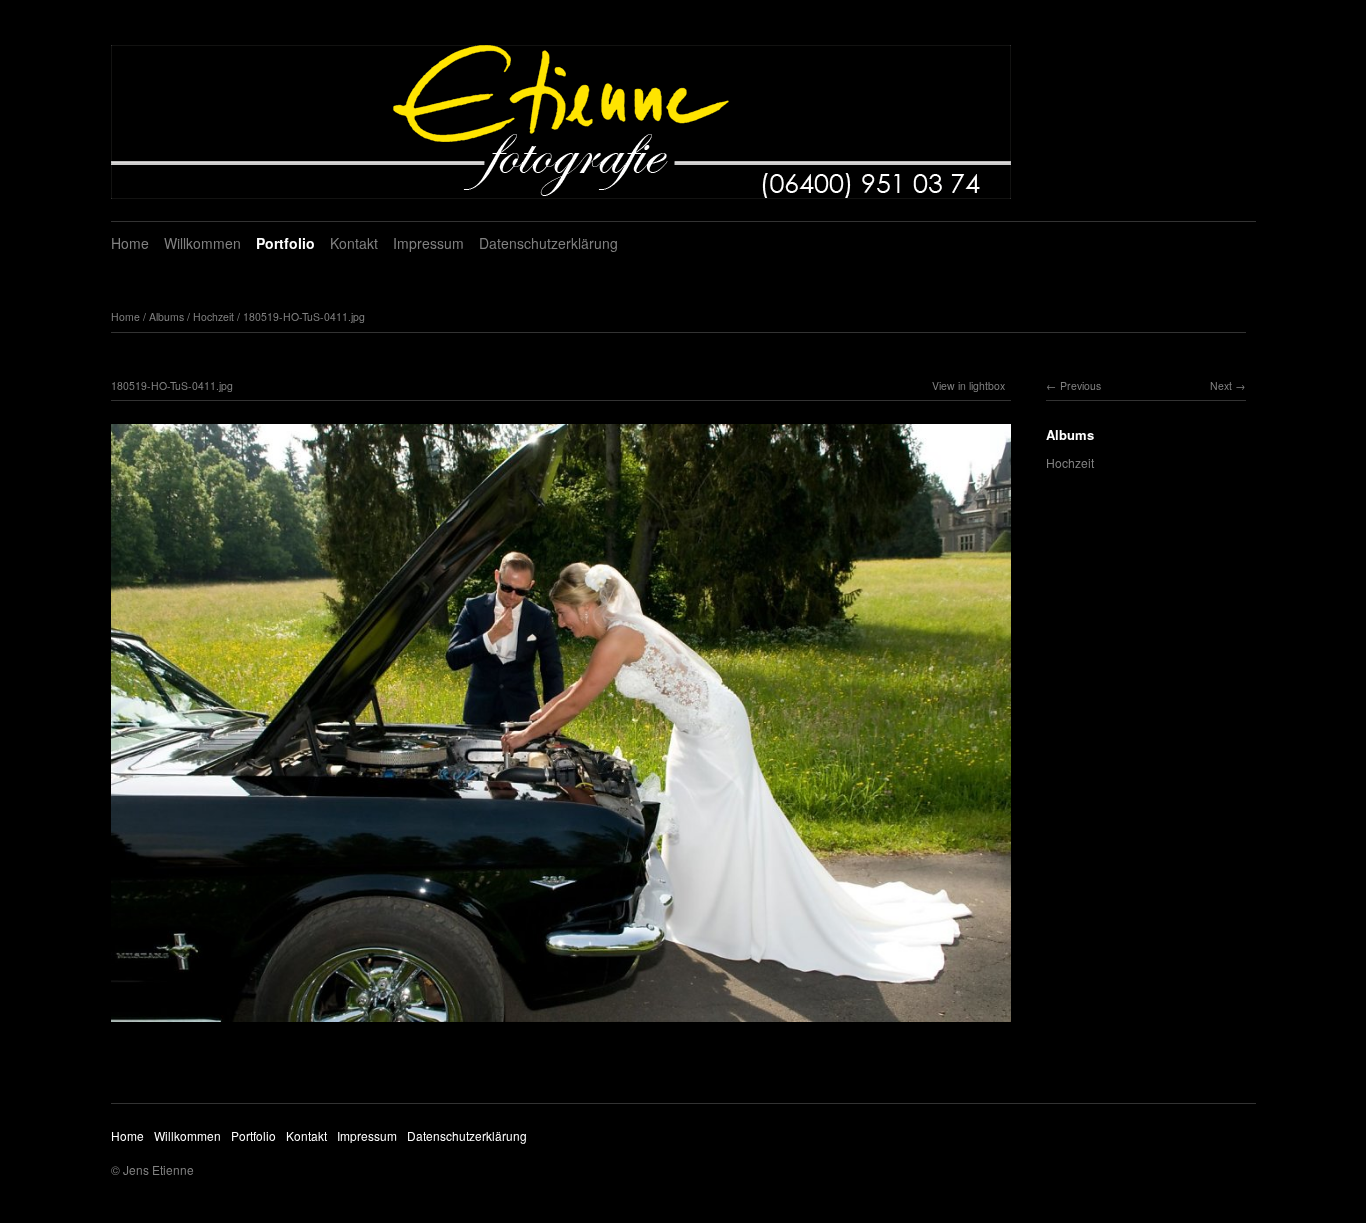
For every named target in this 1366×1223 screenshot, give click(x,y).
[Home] (561, 122)
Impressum (428, 243)
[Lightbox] (561, 1024)
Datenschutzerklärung (548, 243)
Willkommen (202, 243)
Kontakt (354, 243)
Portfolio (285, 243)
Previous (1080, 385)
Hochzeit (213, 316)
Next (1221, 385)
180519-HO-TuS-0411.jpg (304, 316)
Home (130, 243)
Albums (166, 316)
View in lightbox (968, 385)
